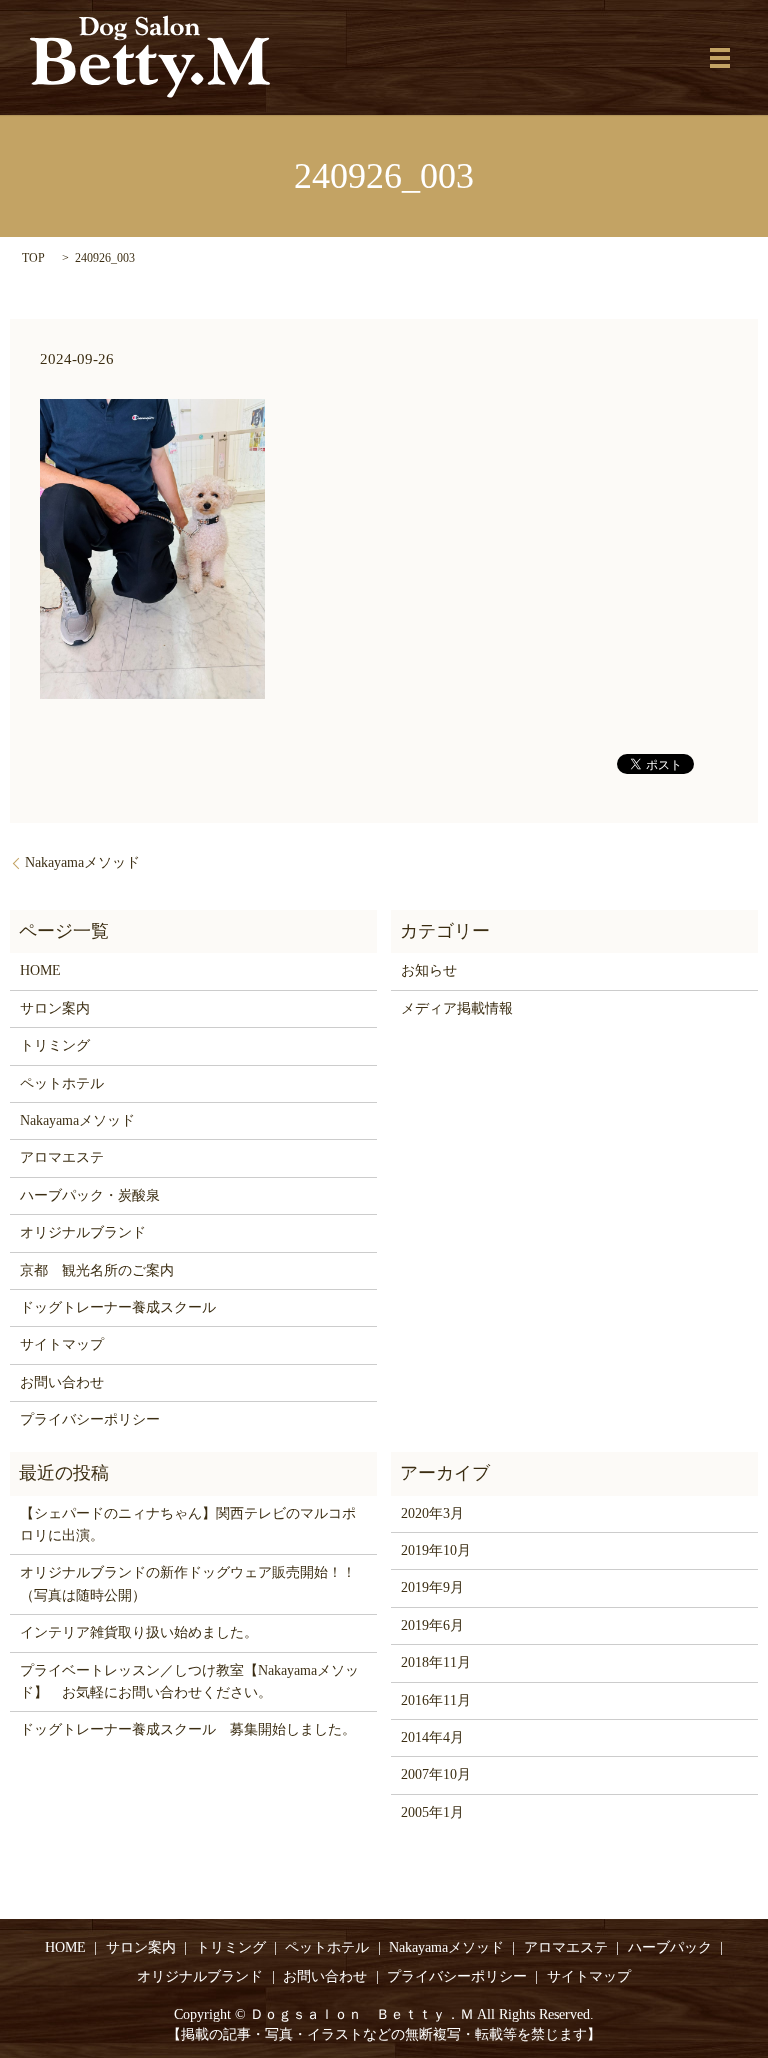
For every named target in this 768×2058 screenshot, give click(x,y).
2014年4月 (432, 1737)
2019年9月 (432, 1587)
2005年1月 (432, 1812)
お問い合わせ (62, 1382)
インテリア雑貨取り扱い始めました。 (139, 1632)
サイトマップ (62, 1344)
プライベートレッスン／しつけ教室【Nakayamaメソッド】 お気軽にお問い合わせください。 (189, 1681)
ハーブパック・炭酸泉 (90, 1195)
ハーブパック (670, 1947)
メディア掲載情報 (457, 1008)
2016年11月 (436, 1700)
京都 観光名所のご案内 (97, 1270)
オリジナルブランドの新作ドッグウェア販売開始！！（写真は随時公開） (188, 1583)
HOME (40, 970)
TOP (33, 258)
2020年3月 (432, 1513)
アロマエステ (62, 1157)
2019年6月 (432, 1625)
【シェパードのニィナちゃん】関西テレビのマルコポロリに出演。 (188, 1524)
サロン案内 (55, 1008)
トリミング (55, 1045)
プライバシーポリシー (90, 1419)
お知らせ (429, 970)
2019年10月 (436, 1550)
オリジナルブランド (83, 1232)
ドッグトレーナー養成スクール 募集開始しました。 (188, 1729)
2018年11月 (436, 1662)
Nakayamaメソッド (82, 862)
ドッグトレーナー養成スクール (118, 1307)
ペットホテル (62, 1083)
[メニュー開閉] (720, 58)
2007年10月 (436, 1774)
